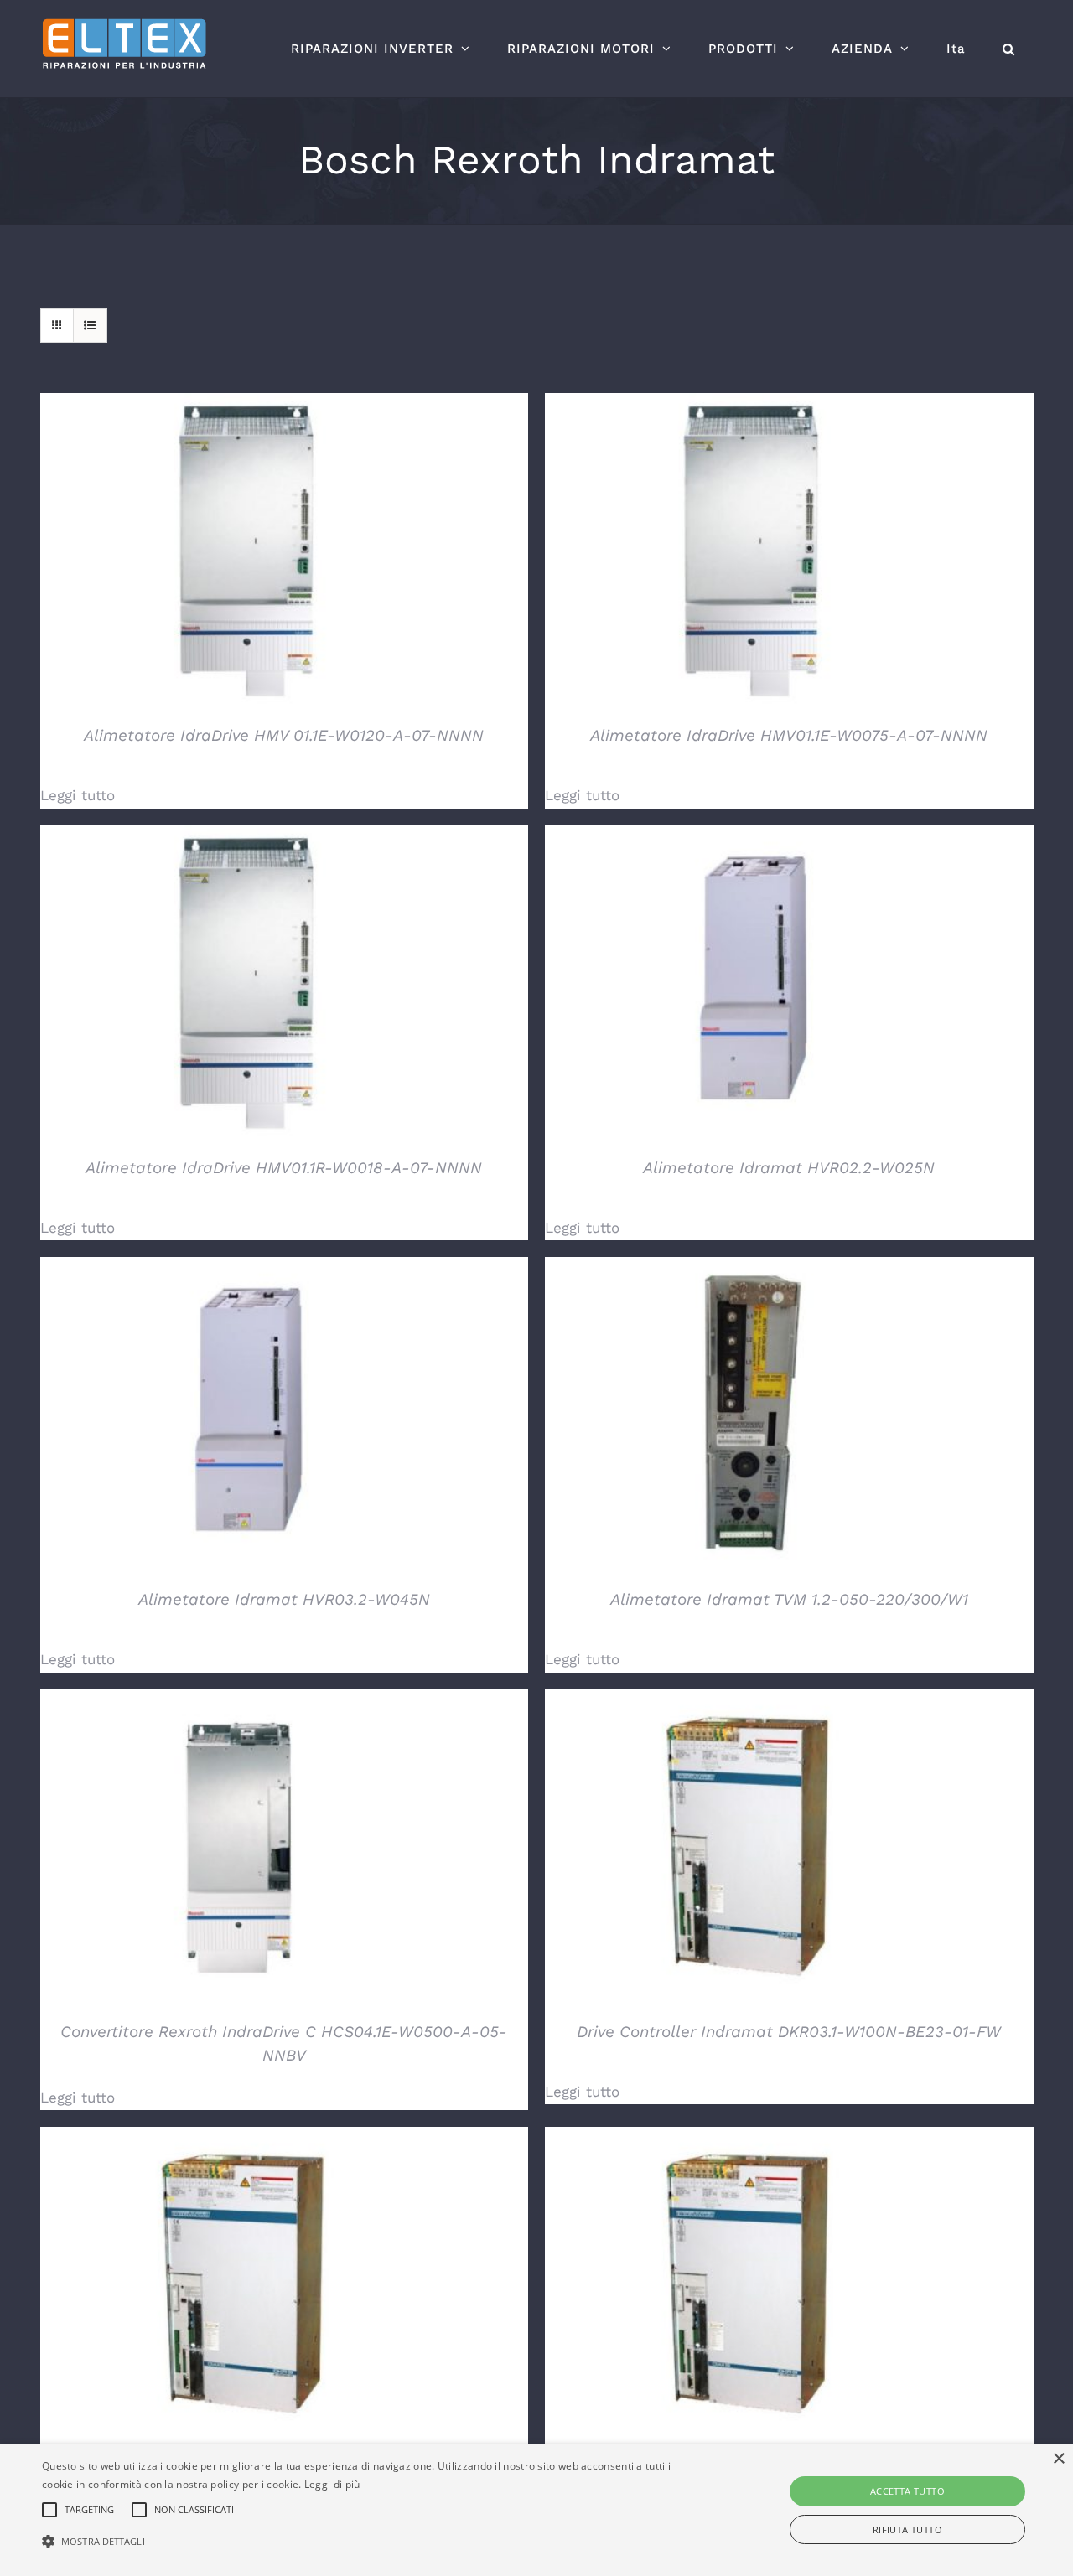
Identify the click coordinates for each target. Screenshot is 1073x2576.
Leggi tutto (78, 795)
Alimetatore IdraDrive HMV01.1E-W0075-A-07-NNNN (789, 735)
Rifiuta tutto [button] (907, 2529)
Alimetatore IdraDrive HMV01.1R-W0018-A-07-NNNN (284, 1168)
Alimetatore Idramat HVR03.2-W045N (284, 1599)
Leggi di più (332, 2484)
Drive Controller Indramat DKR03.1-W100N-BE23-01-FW (789, 2032)
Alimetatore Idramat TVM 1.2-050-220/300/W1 (789, 1599)
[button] (1009, 49)
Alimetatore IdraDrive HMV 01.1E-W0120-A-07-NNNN (284, 735)
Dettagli (249, 553)
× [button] (1058, 2459)
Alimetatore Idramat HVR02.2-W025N (789, 1168)
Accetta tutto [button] (907, 2491)
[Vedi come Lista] (90, 326)
